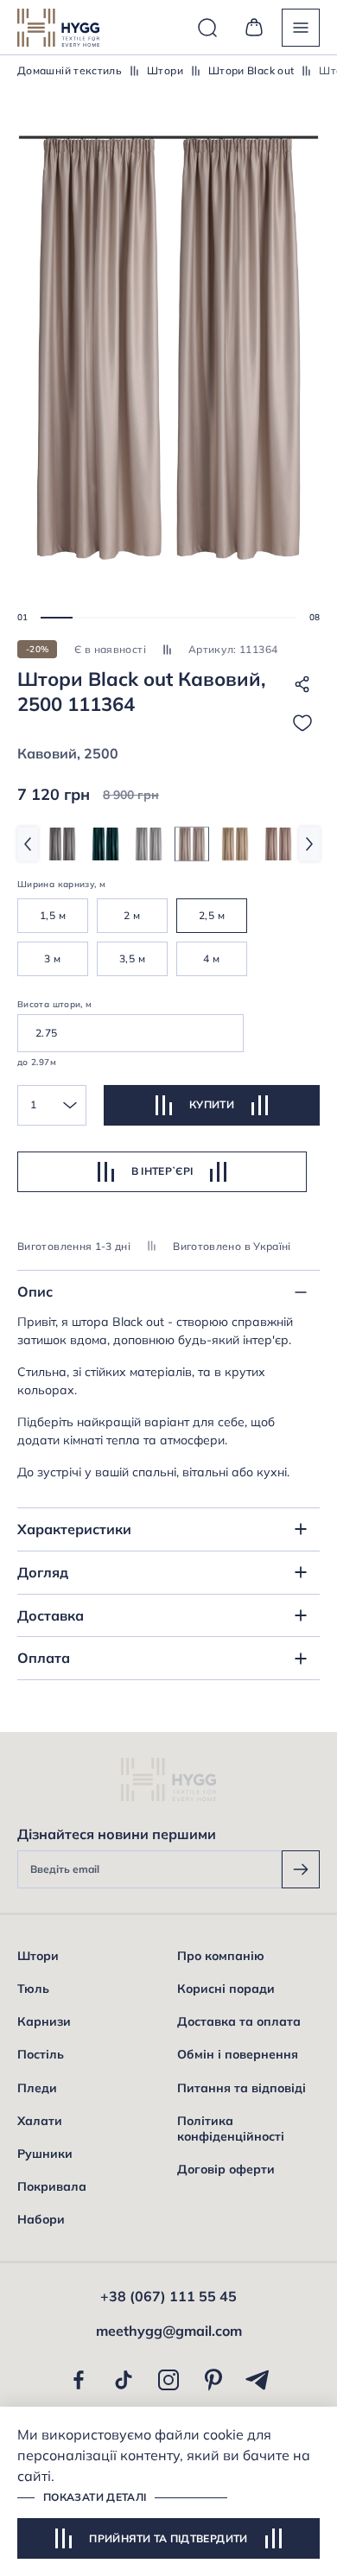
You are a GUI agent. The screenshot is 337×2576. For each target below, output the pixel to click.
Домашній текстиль (70, 70)
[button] (57, 618)
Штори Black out (251, 70)
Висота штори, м (54, 1004)
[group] (62, 844)
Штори (165, 70)
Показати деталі (95, 2497)
